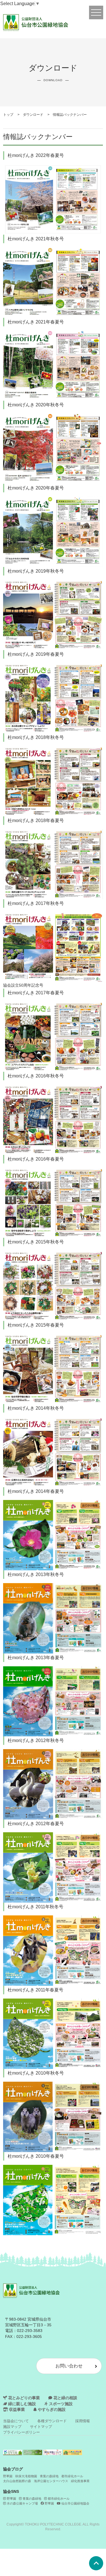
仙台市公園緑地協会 (75, 2503)
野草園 (8, 2476)
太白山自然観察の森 (17, 2481)
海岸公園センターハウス (51, 2481)
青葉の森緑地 (49, 2476)
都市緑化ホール (72, 2476)
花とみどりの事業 (23, 2398)
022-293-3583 (30, 2331)
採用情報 (83, 2421)
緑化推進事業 (80, 2481)
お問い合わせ (69, 2366)
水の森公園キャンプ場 (22, 2503)
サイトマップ (41, 2427)
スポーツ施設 (60, 2404)
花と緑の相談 (65, 2398)
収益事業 (16, 2410)
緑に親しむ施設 (21, 2404)
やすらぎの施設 (51, 2410)
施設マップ (12, 2427)
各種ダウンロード (52, 2421)
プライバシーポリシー (21, 2432)
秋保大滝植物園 (26, 2476)
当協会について (16, 2421)
